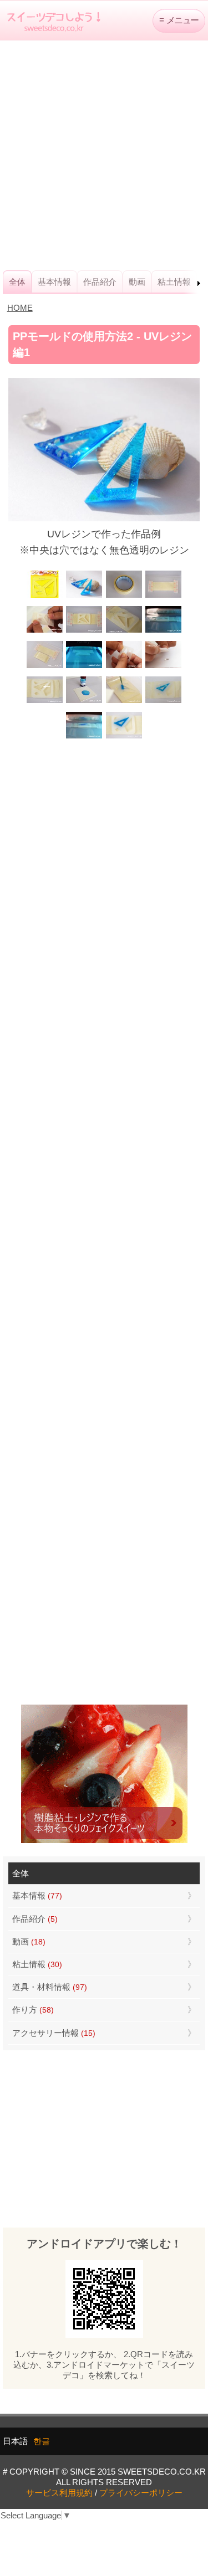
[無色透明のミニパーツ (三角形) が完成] (163, 667)
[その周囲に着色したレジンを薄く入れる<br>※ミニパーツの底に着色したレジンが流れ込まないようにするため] (163, 702)
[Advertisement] (104, 155)
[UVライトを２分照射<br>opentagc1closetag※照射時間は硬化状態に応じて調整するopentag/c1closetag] (163, 631)
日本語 (15, 2441)
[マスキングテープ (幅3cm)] (124, 596)
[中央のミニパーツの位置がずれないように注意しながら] (124, 702)
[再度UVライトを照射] (84, 667)
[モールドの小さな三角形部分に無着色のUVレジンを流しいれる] (124, 631)
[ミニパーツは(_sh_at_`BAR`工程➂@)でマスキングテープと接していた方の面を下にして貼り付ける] (45, 702)
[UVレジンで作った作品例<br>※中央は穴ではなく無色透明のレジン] (84, 596)
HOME (20, 308)
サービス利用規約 (59, 2493)
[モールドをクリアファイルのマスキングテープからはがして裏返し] (45, 667)
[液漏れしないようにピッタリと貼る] (45, 631)
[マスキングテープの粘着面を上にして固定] (163, 596)
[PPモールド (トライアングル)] (45, 596)
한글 (42, 2441)
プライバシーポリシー (141, 2493)
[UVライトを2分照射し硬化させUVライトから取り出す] (84, 737)
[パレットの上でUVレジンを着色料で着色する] (84, 702)
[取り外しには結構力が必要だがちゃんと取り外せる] (124, 667)
